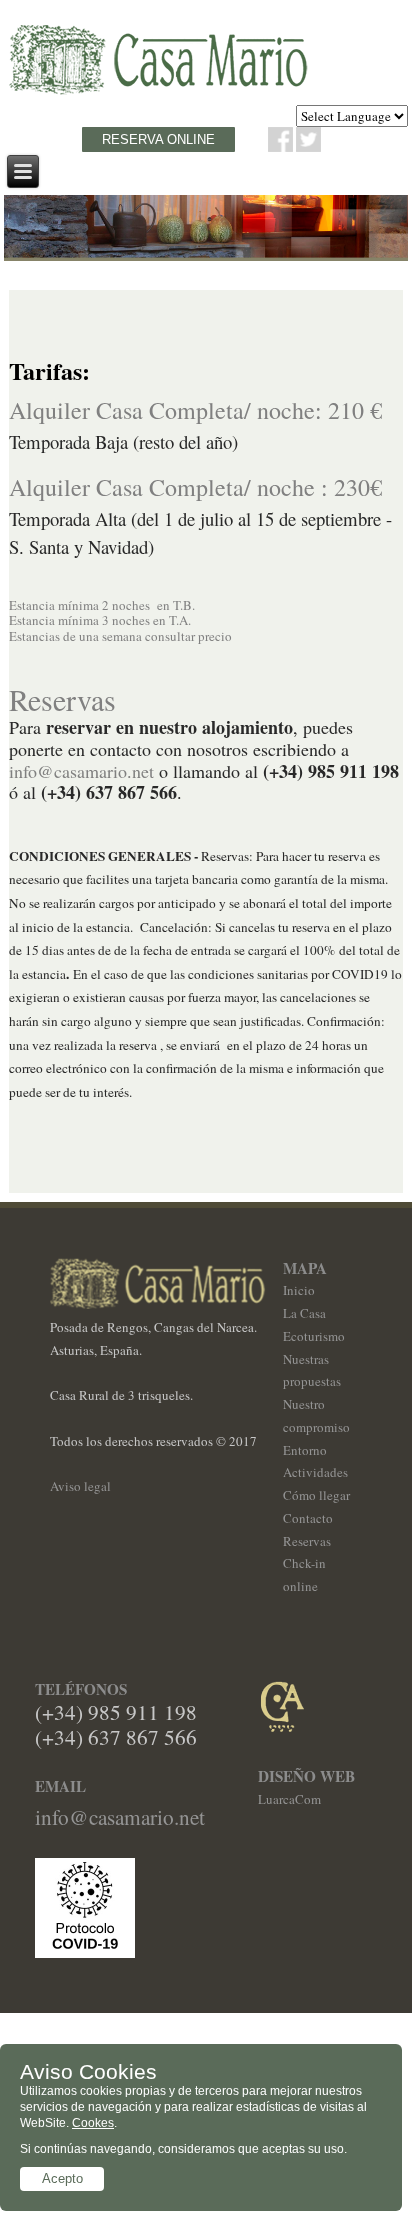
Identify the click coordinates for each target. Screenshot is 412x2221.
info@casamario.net (81, 771)
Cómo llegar (316, 1495)
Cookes (93, 2123)
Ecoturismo (314, 1336)
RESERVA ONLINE (158, 139)
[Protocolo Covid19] (85, 1953)
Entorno (305, 1450)
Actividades (315, 1472)
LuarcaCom (289, 1799)
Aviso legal (80, 1486)
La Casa (304, 1313)
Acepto (62, 2178)
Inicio (299, 1290)
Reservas (307, 1541)
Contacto (308, 1518)
